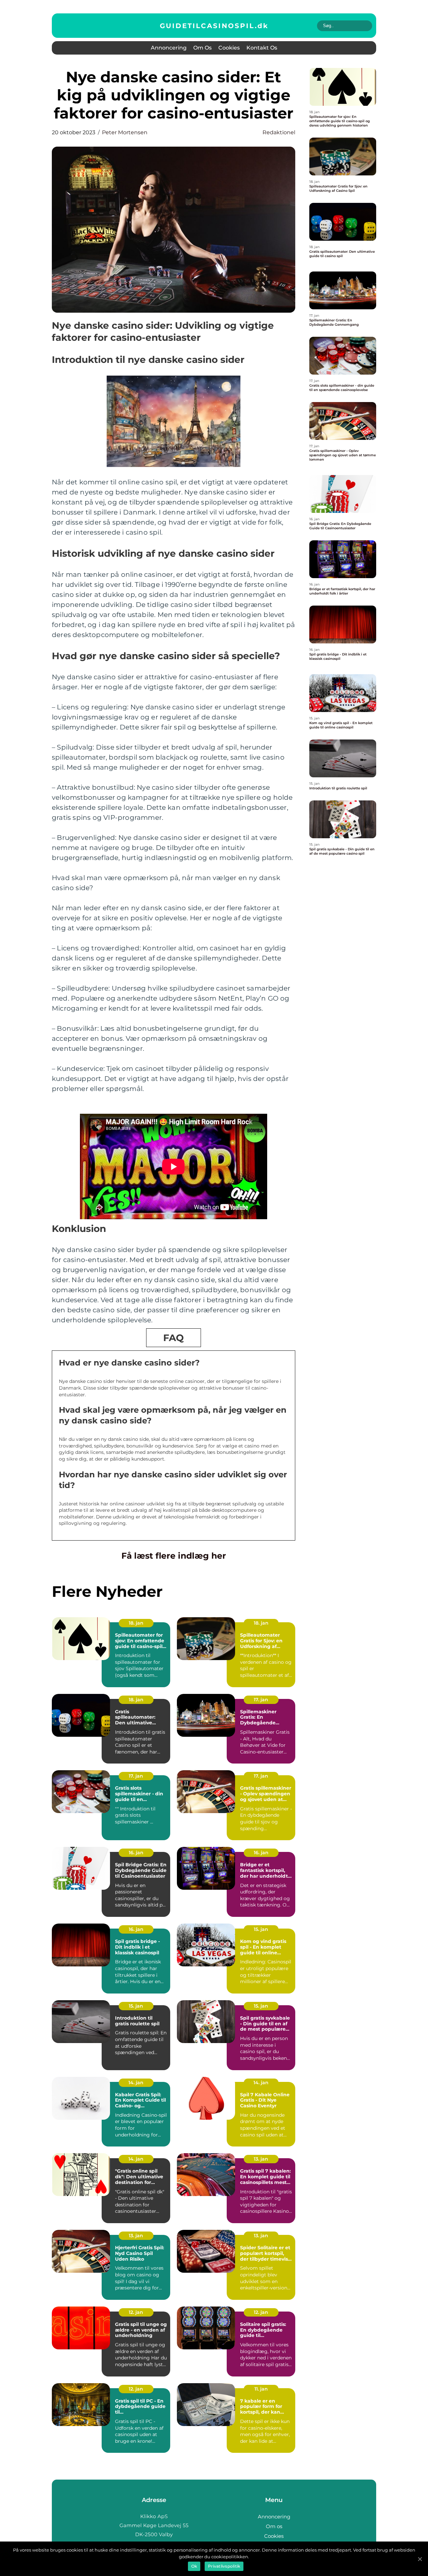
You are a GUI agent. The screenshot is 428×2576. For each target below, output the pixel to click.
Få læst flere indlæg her (174, 1556)
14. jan (136, 2083)
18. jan (136, 1623)
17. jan (261, 1700)
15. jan (261, 1929)
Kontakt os (262, 48)
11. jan (261, 2389)
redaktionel (279, 132)
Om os (202, 48)
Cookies (229, 48)
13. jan (261, 2159)
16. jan (136, 1853)
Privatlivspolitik (224, 2566)
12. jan (136, 2312)
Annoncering (169, 48)
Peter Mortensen (125, 132)
